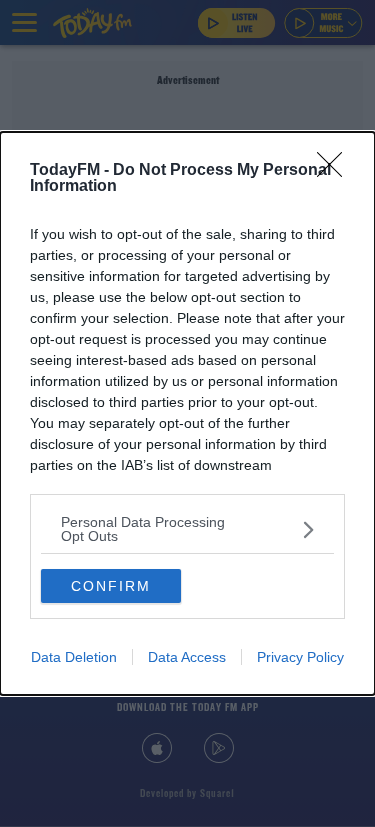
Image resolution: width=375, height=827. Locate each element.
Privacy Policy (300, 657)
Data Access (187, 657)
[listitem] (187, 529)
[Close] (336, 171)
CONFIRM (111, 586)
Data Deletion (74, 657)
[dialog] (187, 413)
